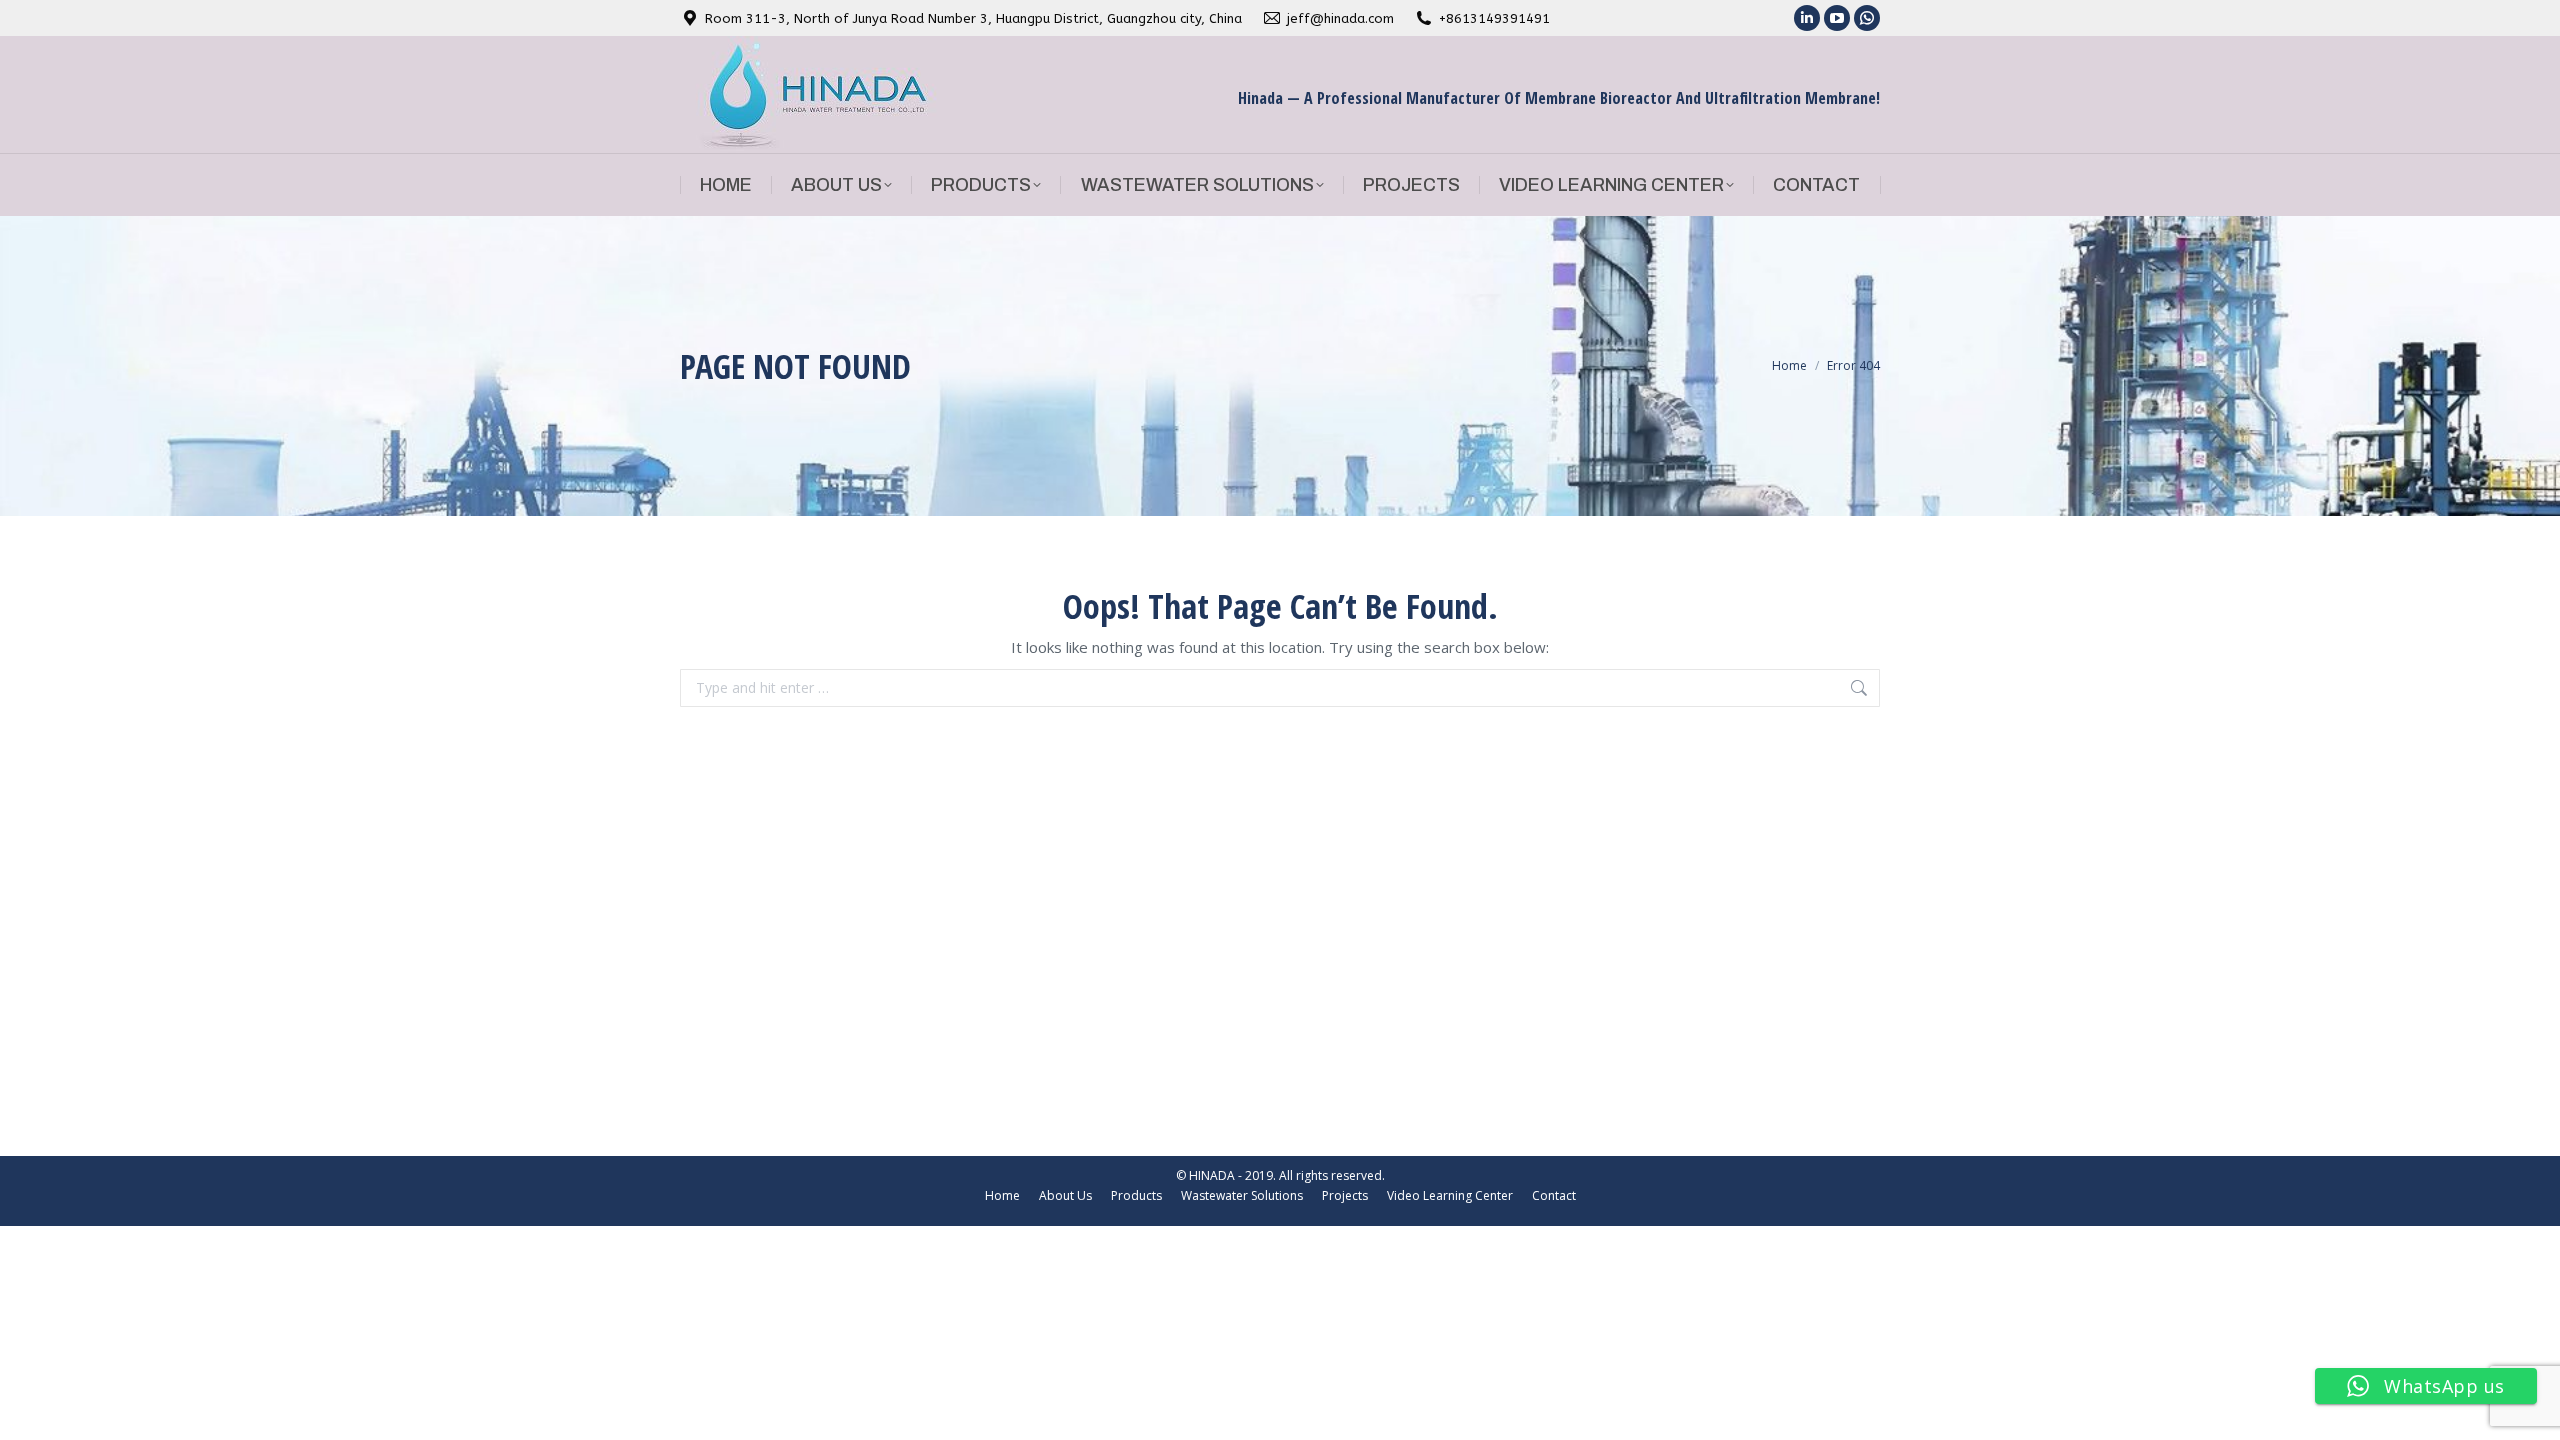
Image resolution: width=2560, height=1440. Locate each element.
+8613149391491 (1494, 18)
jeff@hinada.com (1340, 18)
